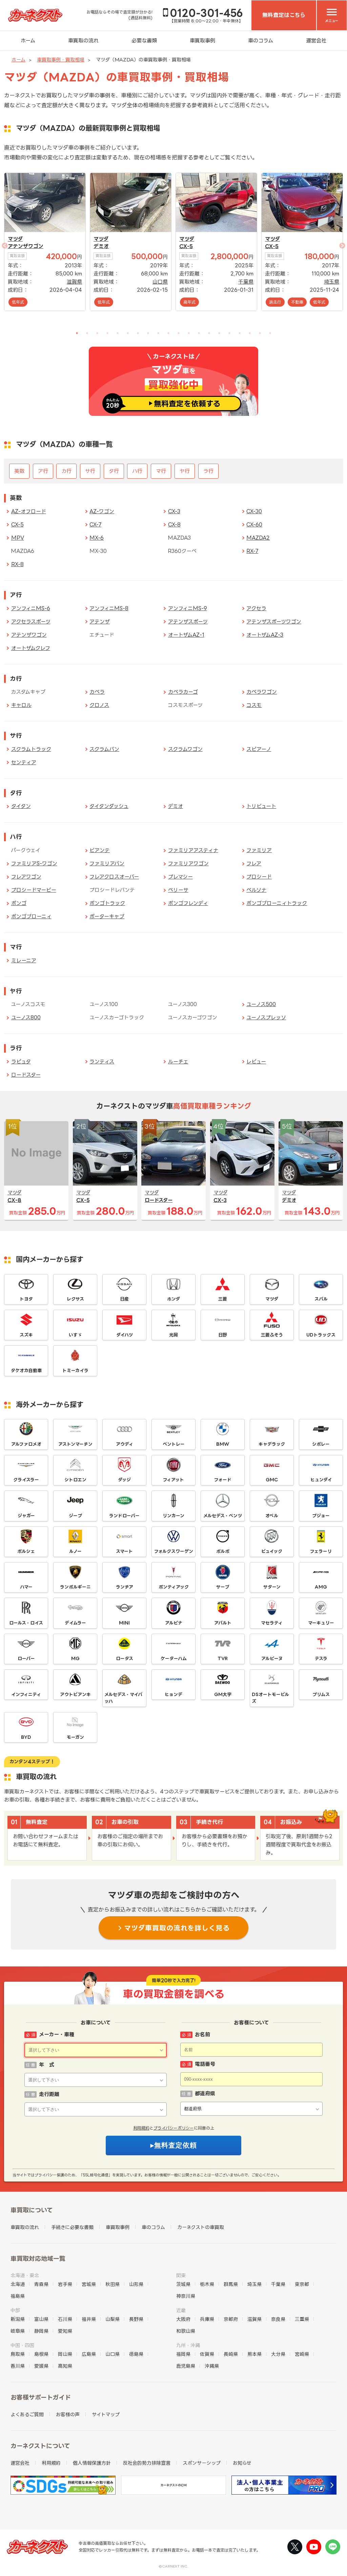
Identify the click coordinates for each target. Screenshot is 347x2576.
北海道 (18, 2284)
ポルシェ (26, 1551)
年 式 (47, 2065)
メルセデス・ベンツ (223, 1516)
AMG (321, 1587)
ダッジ (124, 1480)
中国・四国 (22, 2345)
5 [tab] (118, 333)
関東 (181, 2275)
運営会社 (316, 41)
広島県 (89, 2354)
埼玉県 (332, 282)
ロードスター (26, 1075)
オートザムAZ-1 (186, 635)
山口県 (160, 282)
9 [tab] (158, 333)
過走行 (275, 302)
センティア (24, 762)
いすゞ (75, 1335)
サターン (272, 1587)
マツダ (15, 239)
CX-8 (174, 525)
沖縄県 (212, 2366)
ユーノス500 (261, 1004)
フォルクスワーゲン (174, 1551)
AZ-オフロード (29, 511)
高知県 (65, 2366)
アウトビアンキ (75, 1694)
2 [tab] (87, 333)
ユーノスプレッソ (266, 1017)
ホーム (28, 41)
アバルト (223, 1623)
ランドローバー (124, 1516)
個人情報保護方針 (92, 2463)
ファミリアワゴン (188, 863)
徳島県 (136, 2354)
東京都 (302, 2284)
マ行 (161, 471)
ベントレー (174, 1444)
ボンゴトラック (107, 903)
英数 (19, 471)
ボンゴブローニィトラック (277, 903)
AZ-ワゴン (102, 511)
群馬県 (231, 2284)
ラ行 (208, 471)
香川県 (18, 2366)
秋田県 (113, 2284)
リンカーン (173, 1516)
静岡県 (41, 2331)
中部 (15, 2310)
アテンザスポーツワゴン (274, 622)
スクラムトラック (31, 749)
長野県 (136, 2319)
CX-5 (186, 246)
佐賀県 (207, 2354)
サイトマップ (106, 2414)
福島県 (18, 2296)
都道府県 (205, 2093)
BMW (223, 1444)
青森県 (41, 2284)
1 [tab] (77, 333)
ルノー (75, 1551)
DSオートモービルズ (270, 1698)
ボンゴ (19, 903)
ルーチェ (178, 1062)
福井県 (89, 2319)
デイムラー (75, 1623)
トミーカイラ (75, 1370)
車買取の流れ (83, 41)
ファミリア (259, 850)
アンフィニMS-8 (109, 608)
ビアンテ (100, 850)
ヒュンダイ (321, 1480)
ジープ (75, 1516)
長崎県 (231, 2354)
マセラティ (272, 1623)
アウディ (125, 1444)
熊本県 (254, 2354)
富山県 (41, 2319)
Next (319, 254)
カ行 (66, 471)
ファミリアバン (107, 863)
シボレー (321, 1444)
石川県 (65, 2319)
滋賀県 (74, 282)
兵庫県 (207, 2319)
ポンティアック (174, 1587)
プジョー (321, 1516)
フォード (223, 1480)
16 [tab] (229, 333)
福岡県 (183, 2354)
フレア (254, 863)
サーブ (223, 1587)
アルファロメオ (26, 1444)
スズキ (26, 1335)
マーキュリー (321, 1623)
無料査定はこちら (284, 15)
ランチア (125, 1587)
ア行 (43, 471)
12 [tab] (189, 333)
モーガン (75, 1737)
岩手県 (65, 2284)
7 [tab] (138, 333)
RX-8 (17, 564)
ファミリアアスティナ (193, 850)
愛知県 (65, 2331)
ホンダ (173, 1299)
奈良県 (278, 2319)
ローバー (26, 1658)
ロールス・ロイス (26, 1623)
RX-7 (252, 551)
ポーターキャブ (107, 916)
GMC (272, 1480)
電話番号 (205, 2064)
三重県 (302, 2319)
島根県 (41, 2354)
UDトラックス (321, 1335)
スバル (321, 1299)
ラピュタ (21, 1062)
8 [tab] (148, 333)
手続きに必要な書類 (72, 2227)
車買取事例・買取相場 (61, 60)
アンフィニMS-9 (188, 608)
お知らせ (242, 2463)
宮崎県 (302, 2354)
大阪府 (183, 2319)
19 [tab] (260, 333)
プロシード (259, 877)
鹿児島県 (186, 2366)
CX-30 (254, 511)
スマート (124, 1551)
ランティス (102, 1062)
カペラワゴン (262, 692)
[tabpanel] (45, 242)
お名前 (202, 2034)
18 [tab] (250, 333)
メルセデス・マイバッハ (123, 1698)
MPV (18, 538)
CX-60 (254, 525)
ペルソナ (256, 890)
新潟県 (18, 2319)
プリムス (321, 1694)
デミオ (101, 246)
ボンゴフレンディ (188, 903)
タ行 (114, 471)
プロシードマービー (34, 890)
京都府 (231, 2319)
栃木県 (207, 2284)
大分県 (278, 2354)
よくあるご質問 (27, 2414)
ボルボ (223, 1551)
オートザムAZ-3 (265, 635)
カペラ (97, 692)
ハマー (26, 1587)
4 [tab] (107, 333)
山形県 (136, 2284)
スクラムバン (104, 749)
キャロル (21, 705)
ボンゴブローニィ (31, 916)
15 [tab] (219, 333)
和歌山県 (186, 2331)
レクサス (75, 1299)
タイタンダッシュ (109, 806)
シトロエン (75, 1480)
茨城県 (183, 2284)
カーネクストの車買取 (201, 2227)
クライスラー (26, 1480)
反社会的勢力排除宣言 (147, 2463)
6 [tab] (128, 333)
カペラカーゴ (183, 692)
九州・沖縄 (188, 2345)
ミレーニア (24, 960)
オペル (272, 1516)
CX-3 (174, 511)
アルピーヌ (272, 1658)
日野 (223, 1335)
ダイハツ (125, 1335)
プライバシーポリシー (174, 2128)
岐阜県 (18, 2331)
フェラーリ (321, 1551)
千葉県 (246, 282)
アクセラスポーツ (31, 622)
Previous (28, 254)
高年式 (189, 302)
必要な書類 (144, 41)
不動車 (297, 302)
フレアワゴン (26, 877)
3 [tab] (97, 333)
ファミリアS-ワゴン (34, 863)
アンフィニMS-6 (31, 608)
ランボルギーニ (75, 1587)
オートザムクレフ (31, 648)
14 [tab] (209, 333)
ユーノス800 (26, 1017)
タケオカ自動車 (26, 1370)
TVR (223, 1658)
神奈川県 (186, 2296)
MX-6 (97, 538)
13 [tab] (199, 333)
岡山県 (65, 2354)
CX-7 (95, 525)
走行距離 (49, 2094)
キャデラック (272, 1444)
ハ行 (137, 471)
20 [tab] (270, 333)
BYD (26, 1737)
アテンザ (100, 622)
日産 (124, 1299)
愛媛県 (41, 2366)
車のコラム (261, 41)
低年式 (18, 302)
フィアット (173, 1480)
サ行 (90, 471)
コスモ (254, 705)
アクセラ (256, 608)
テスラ (321, 1658)
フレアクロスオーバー (114, 877)
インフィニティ (26, 1694)
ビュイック (272, 1551)
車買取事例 (202, 41)
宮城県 (89, 2284)
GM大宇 (223, 1694)
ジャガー (26, 1516)
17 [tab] (240, 333)
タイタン (21, 806)
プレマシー (180, 877)
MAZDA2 (258, 538)
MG (75, 1658)
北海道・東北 (25, 2275)
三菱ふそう (272, 1335)
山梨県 (113, 2319)
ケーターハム (174, 1658)
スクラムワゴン (185, 749)
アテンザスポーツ (188, 622)
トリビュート (261, 806)
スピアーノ (259, 749)
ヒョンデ (173, 1694)
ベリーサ (178, 890)
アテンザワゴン (26, 246)
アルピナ (174, 1623)
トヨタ (26, 1299)
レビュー (256, 1062)
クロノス (99, 705)
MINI (124, 1623)
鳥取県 (18, 2354)
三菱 (223, 1299)
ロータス (125, 1658)
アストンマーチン (75, 1444)
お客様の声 (68, 2414)
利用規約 (141, 2128)
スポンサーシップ (202, 2463)
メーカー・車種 (57, 2034)
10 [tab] (168, 333)
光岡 (173, 1335)
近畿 (181, 2310)
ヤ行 (185, 471)
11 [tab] (179, 333)
